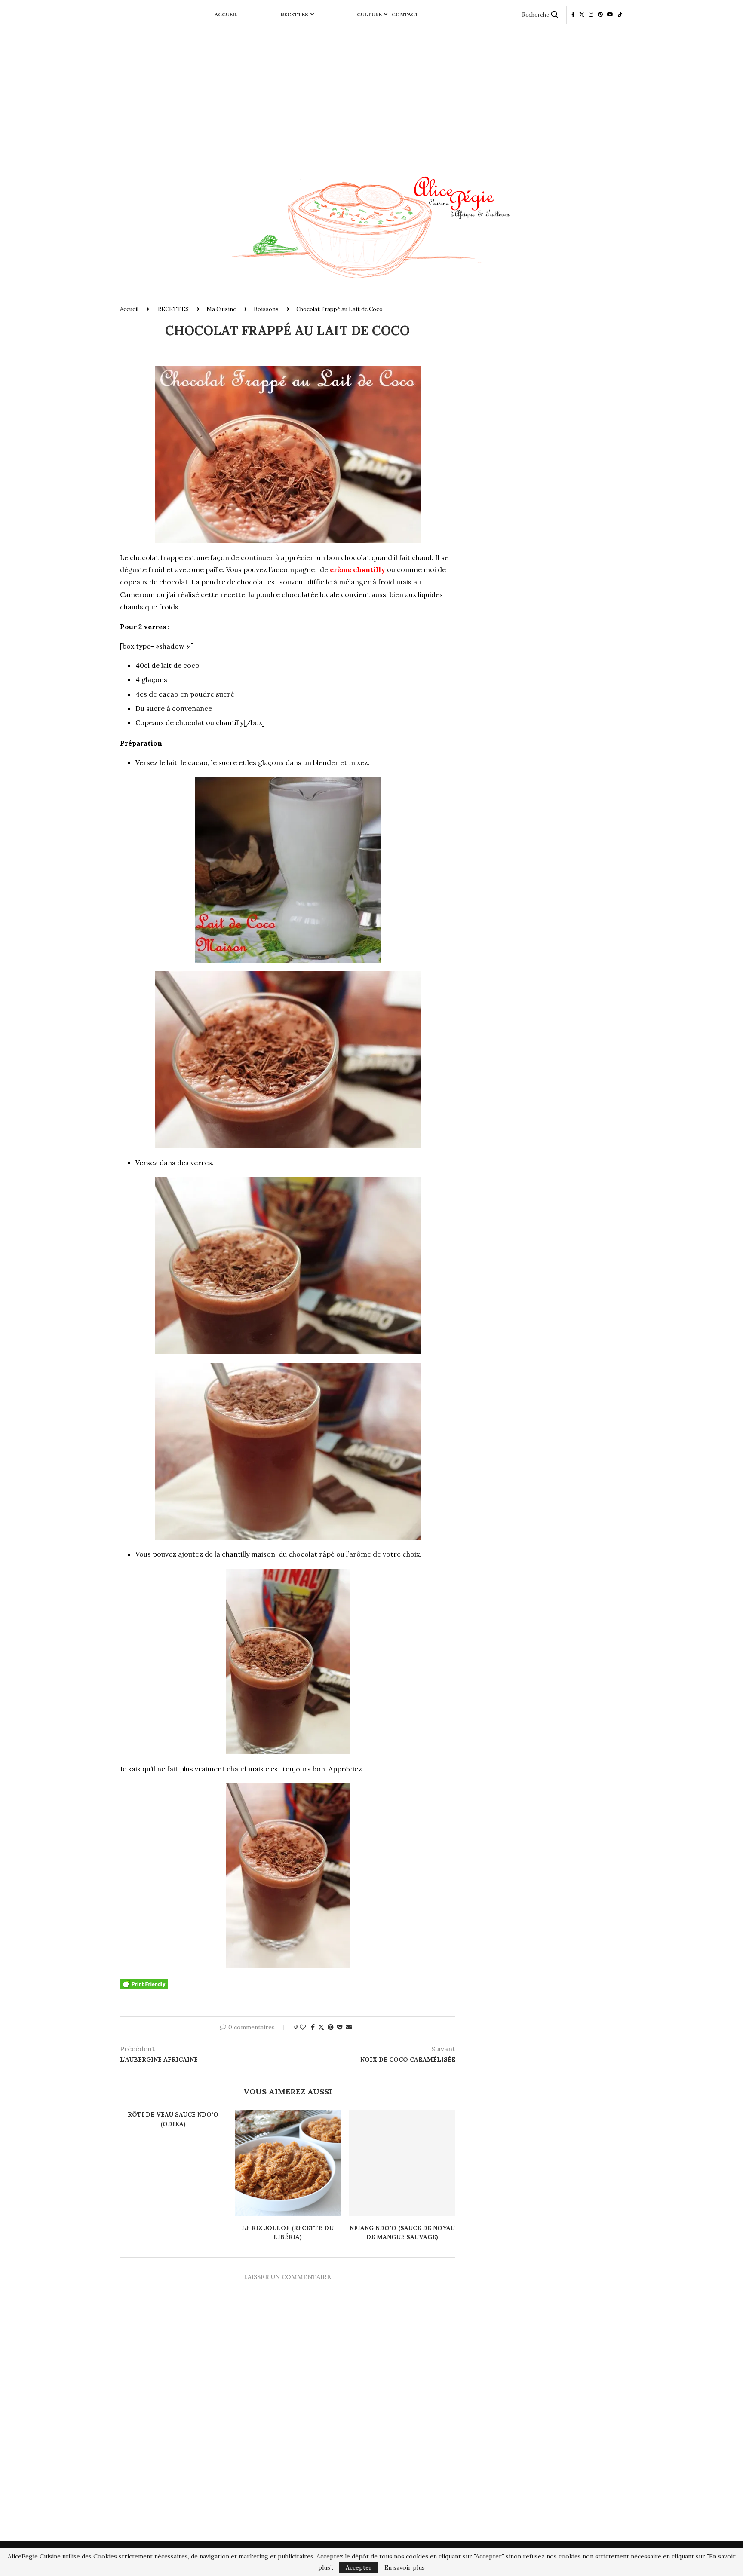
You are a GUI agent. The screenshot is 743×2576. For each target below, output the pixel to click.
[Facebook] (573, 15)
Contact (405, 14)
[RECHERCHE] (555, 15)
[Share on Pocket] (340, 2027)
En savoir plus (405, 2567)
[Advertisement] (371, 94)
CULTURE (369, 14)
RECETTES (295, 14)
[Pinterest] (600, 15)
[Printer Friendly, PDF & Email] (144, 1983)
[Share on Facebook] (313, 2027)
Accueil (226, 14)
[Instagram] (591, 15)
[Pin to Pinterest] (331, 2027)
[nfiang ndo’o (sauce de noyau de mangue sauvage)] (402, 2163)
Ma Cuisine (221, 309)
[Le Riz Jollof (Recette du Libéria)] (288, 2163)
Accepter (359, 2567)
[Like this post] (303, 2027)
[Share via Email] (349, 2027)
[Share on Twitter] (321, 2027)
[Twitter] (582, 15)
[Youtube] (610, 15)
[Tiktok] (620, 15)
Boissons (266, 309)
